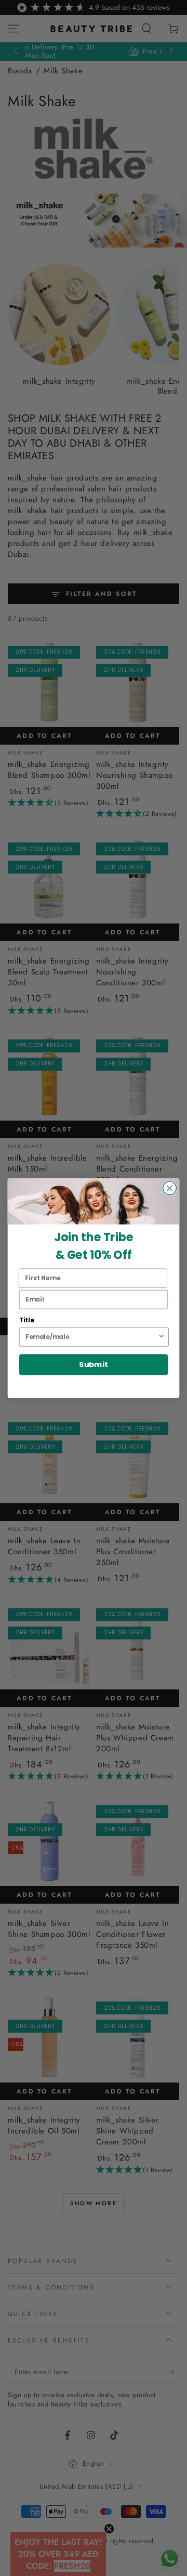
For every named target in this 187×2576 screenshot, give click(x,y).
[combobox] (91, 1337)
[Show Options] (161, 1337)
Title (27, 1320)
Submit (94, 1365)
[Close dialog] (170, 1188)
